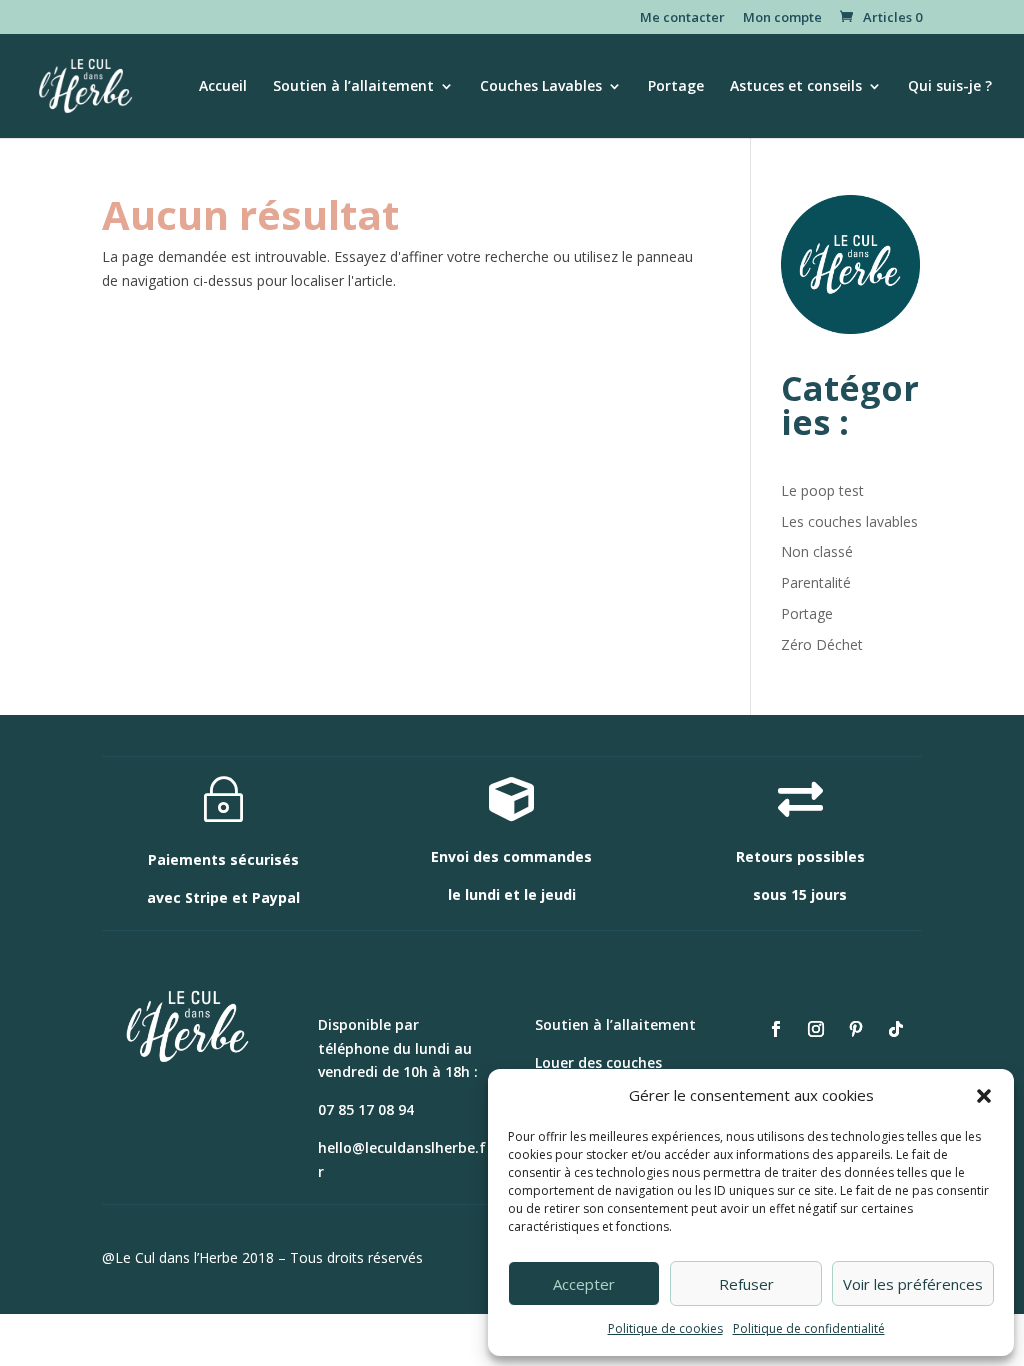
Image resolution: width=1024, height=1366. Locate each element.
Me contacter (682, 18)
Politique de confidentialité (809, 1328)
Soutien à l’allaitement (353, 87)
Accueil (223, 87)
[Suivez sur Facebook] (776, 1029)
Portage (676, 87)
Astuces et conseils (796, 87)
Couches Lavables (541, 87)
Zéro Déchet (822, 644)
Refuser (746, 1284)
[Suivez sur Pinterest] (856, 1029)
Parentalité (816, 582)
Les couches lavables (849, 521)
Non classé (817, 551)
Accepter (584, 1284)
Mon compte (782, 18)
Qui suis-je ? (950, 87)
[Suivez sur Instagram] (816, 1029)
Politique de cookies (665, 1328)
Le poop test (822, 490)
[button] (984, 1096)
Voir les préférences (913, 1284)
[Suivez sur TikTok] (896, 1029)
